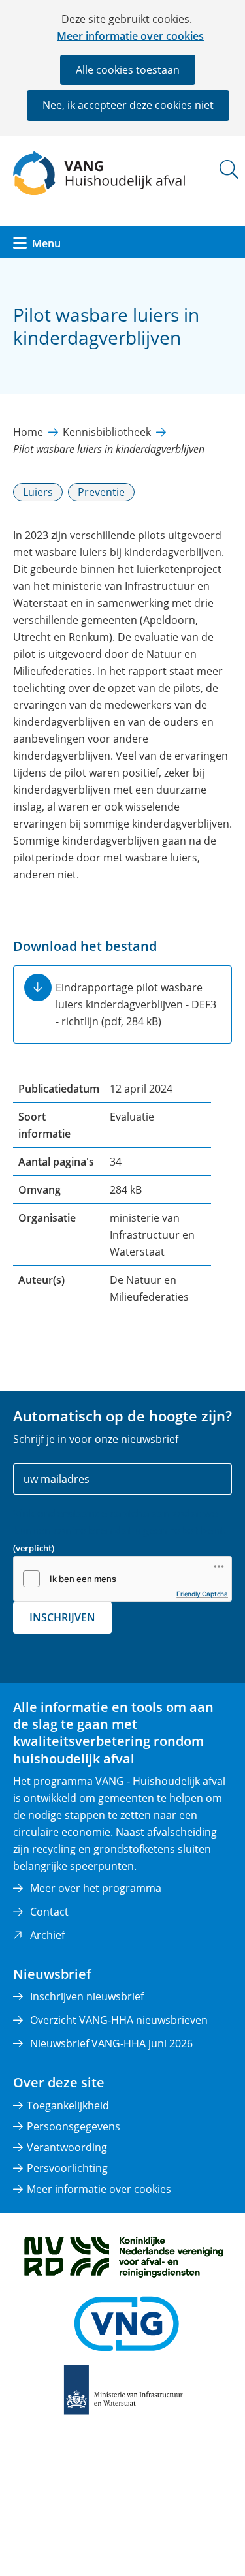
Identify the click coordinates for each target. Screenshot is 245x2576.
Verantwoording (67, 2147)
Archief (47, 1935)
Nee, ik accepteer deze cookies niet (128, 105)
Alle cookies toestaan (128, 70)
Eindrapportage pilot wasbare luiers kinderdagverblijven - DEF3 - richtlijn (136, 1004)
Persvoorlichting (67, 2168)
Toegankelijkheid (68, 2105)
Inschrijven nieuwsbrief (87, 1996)
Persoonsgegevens (73, 2126)
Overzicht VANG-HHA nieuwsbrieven (119, 2020)
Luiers (38, 492)
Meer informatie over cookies (130, 36)
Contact (49, 1912)
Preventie (101, 492)
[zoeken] (229, 169)
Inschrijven (62, 1617)
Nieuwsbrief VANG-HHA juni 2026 (111, 2043)
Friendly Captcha (202, 1594)
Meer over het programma (96, 1888)
